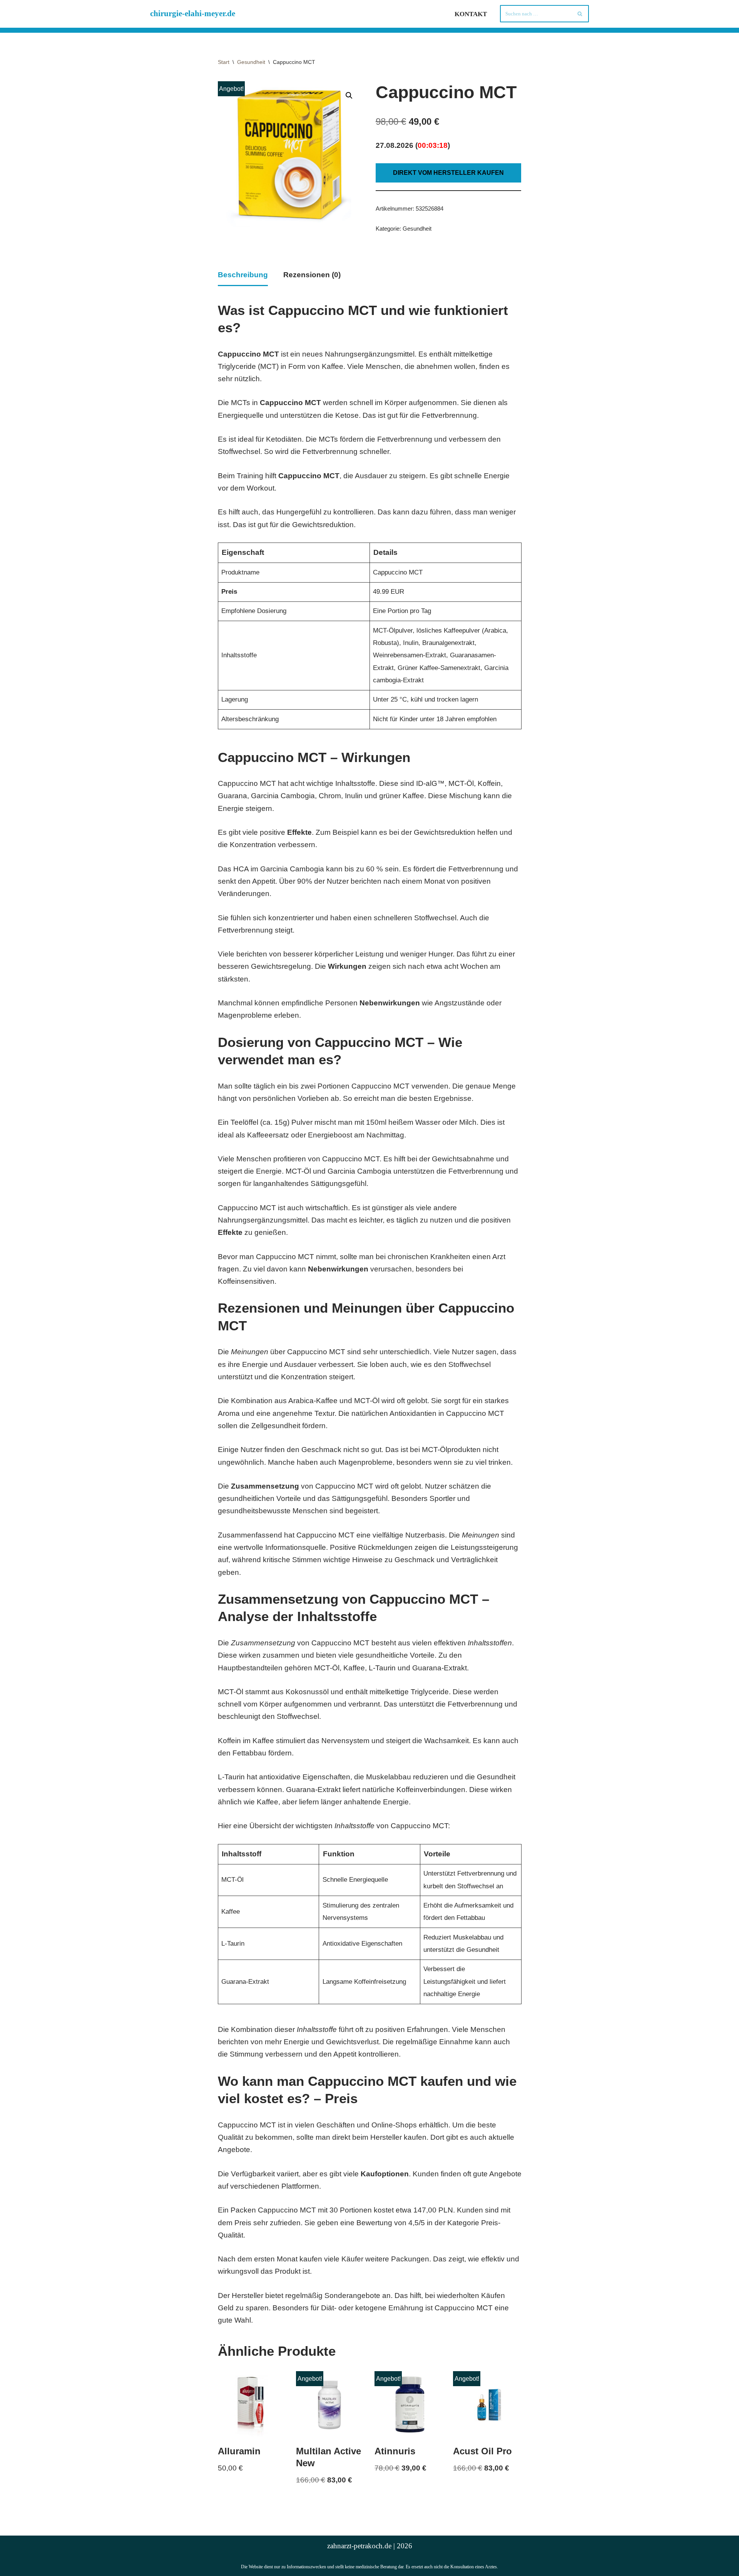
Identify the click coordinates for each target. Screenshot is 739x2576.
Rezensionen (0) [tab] (312, 275)
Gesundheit (251, 62)
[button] (349, 95)
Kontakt (471, 14)
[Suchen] (580, 14)
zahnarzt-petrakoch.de (359, 2546)
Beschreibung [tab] (243, 275)
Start (224, 62)
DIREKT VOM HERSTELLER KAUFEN (448, 173)
